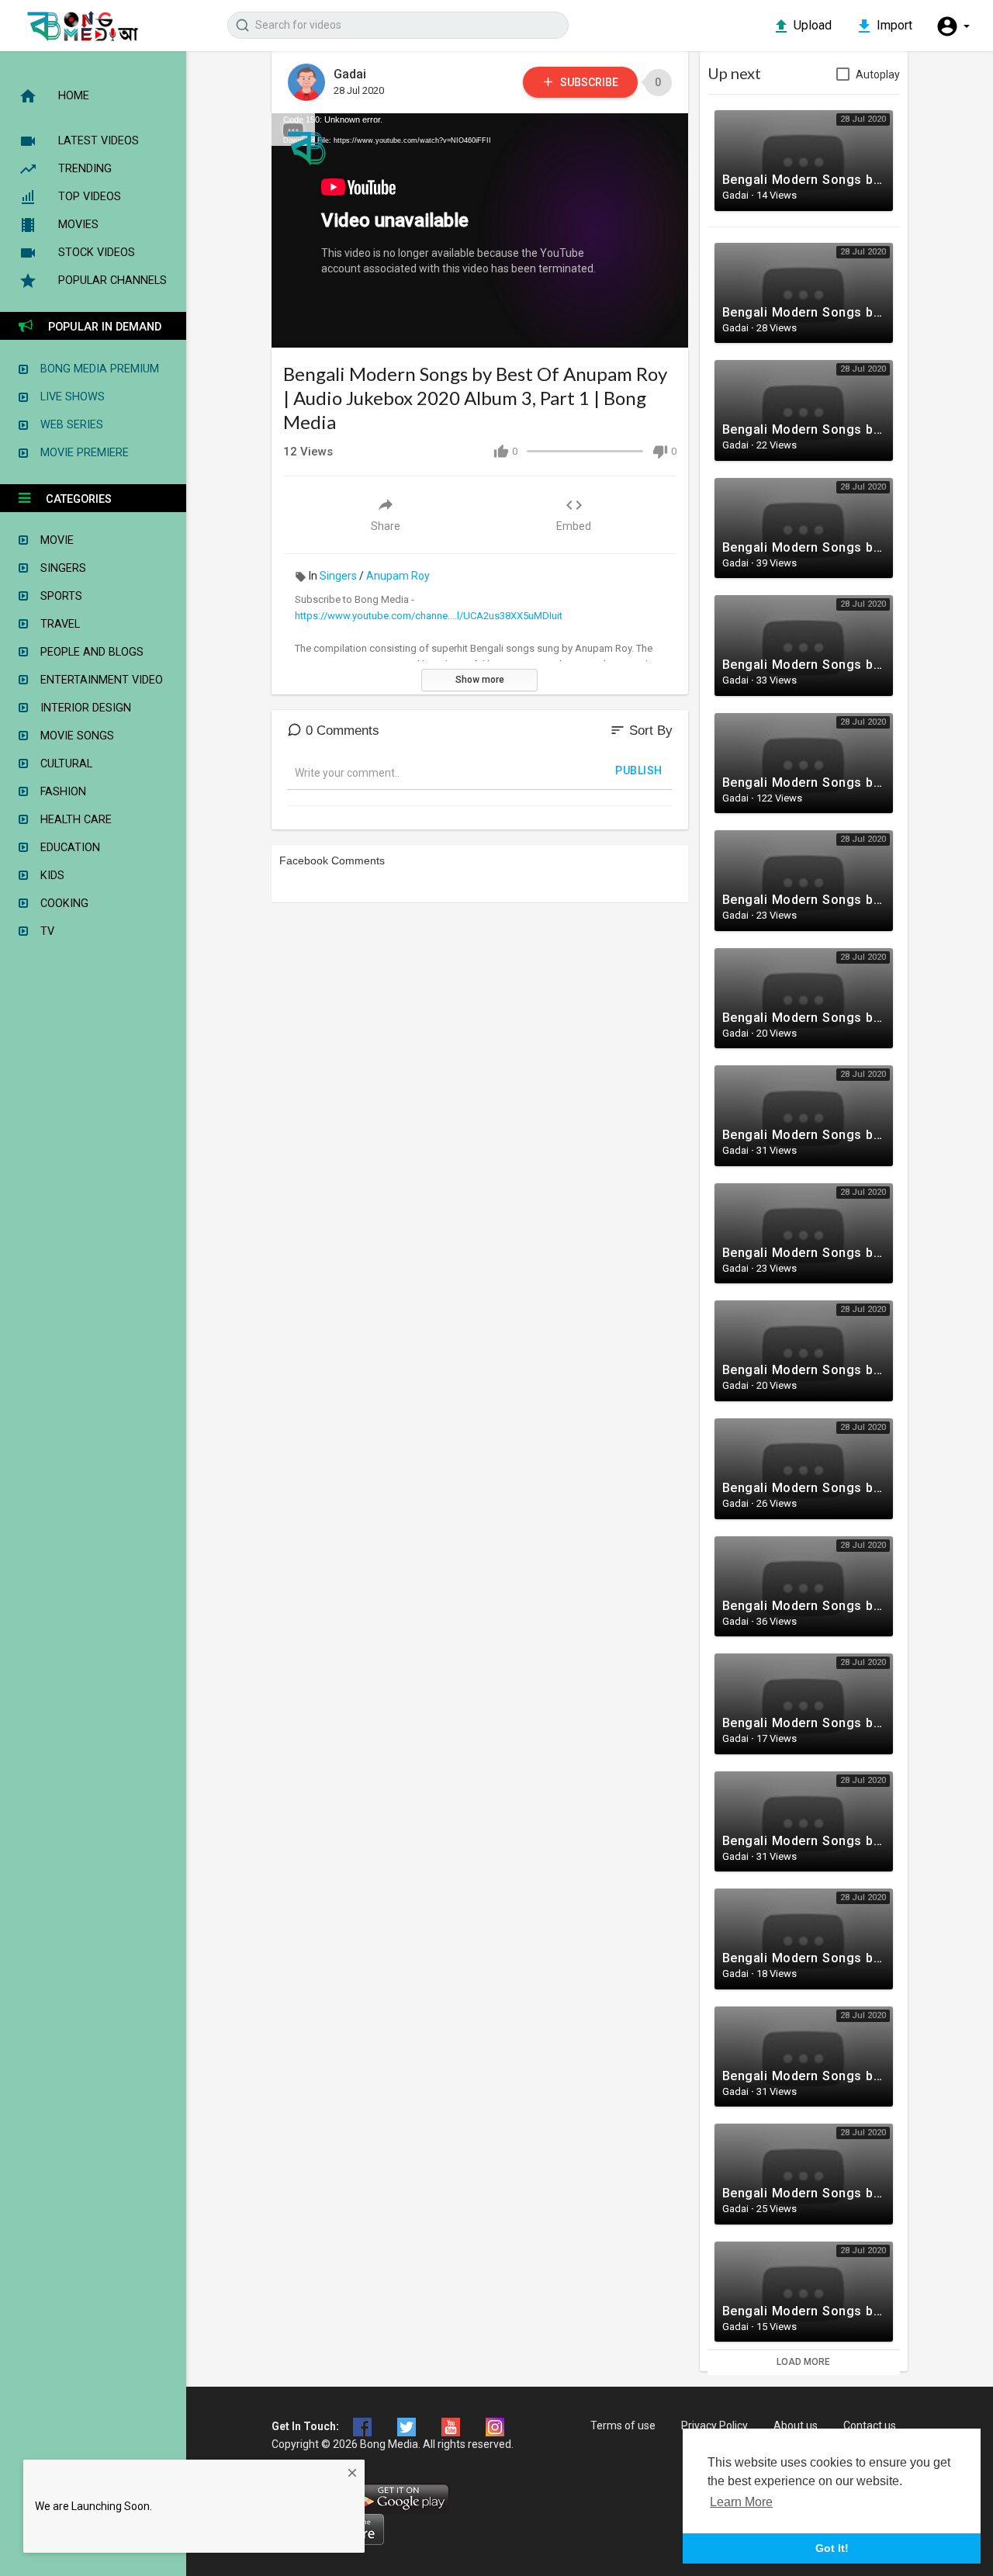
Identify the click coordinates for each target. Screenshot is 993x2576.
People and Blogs (86, 652)
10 (614, 328)
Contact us (870, 2425)
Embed (574, 526)
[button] (953, 26)
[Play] (292, 328)
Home (74, 96)
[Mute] (640, 328)
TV (41, 931)
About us (796, 2425)
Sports (55, 596)
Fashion (57, 792)
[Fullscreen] (666, 328)
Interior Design (80, 708)
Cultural (60, 764)
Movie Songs (71, 736)
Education (64, 848)
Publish (639, 770)
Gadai (350, 74)
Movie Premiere (78, 453)
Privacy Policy (714, 2425)
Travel (54, 624)
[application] (480, 230)
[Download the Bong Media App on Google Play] (400, 2497)
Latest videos (99, 141)
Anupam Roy (398, 576)
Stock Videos (97, 253)
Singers (338, 576)
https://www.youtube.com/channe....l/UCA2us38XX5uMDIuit (429, 616)
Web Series (66, 425)
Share (386, 526)
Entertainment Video (95, 680)
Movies (78, 225)
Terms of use (623, 2425)
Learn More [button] (741, 2502)
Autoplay (878, 74)
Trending (85, 169)
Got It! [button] (832, 2548)
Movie (51, 540)
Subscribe (588, 82)
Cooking (58, 904)
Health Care (70, 820)
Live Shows (66, 397)
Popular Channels (112, 280)
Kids (46, 876)
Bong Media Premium (93, 369)
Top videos (90, 197)
